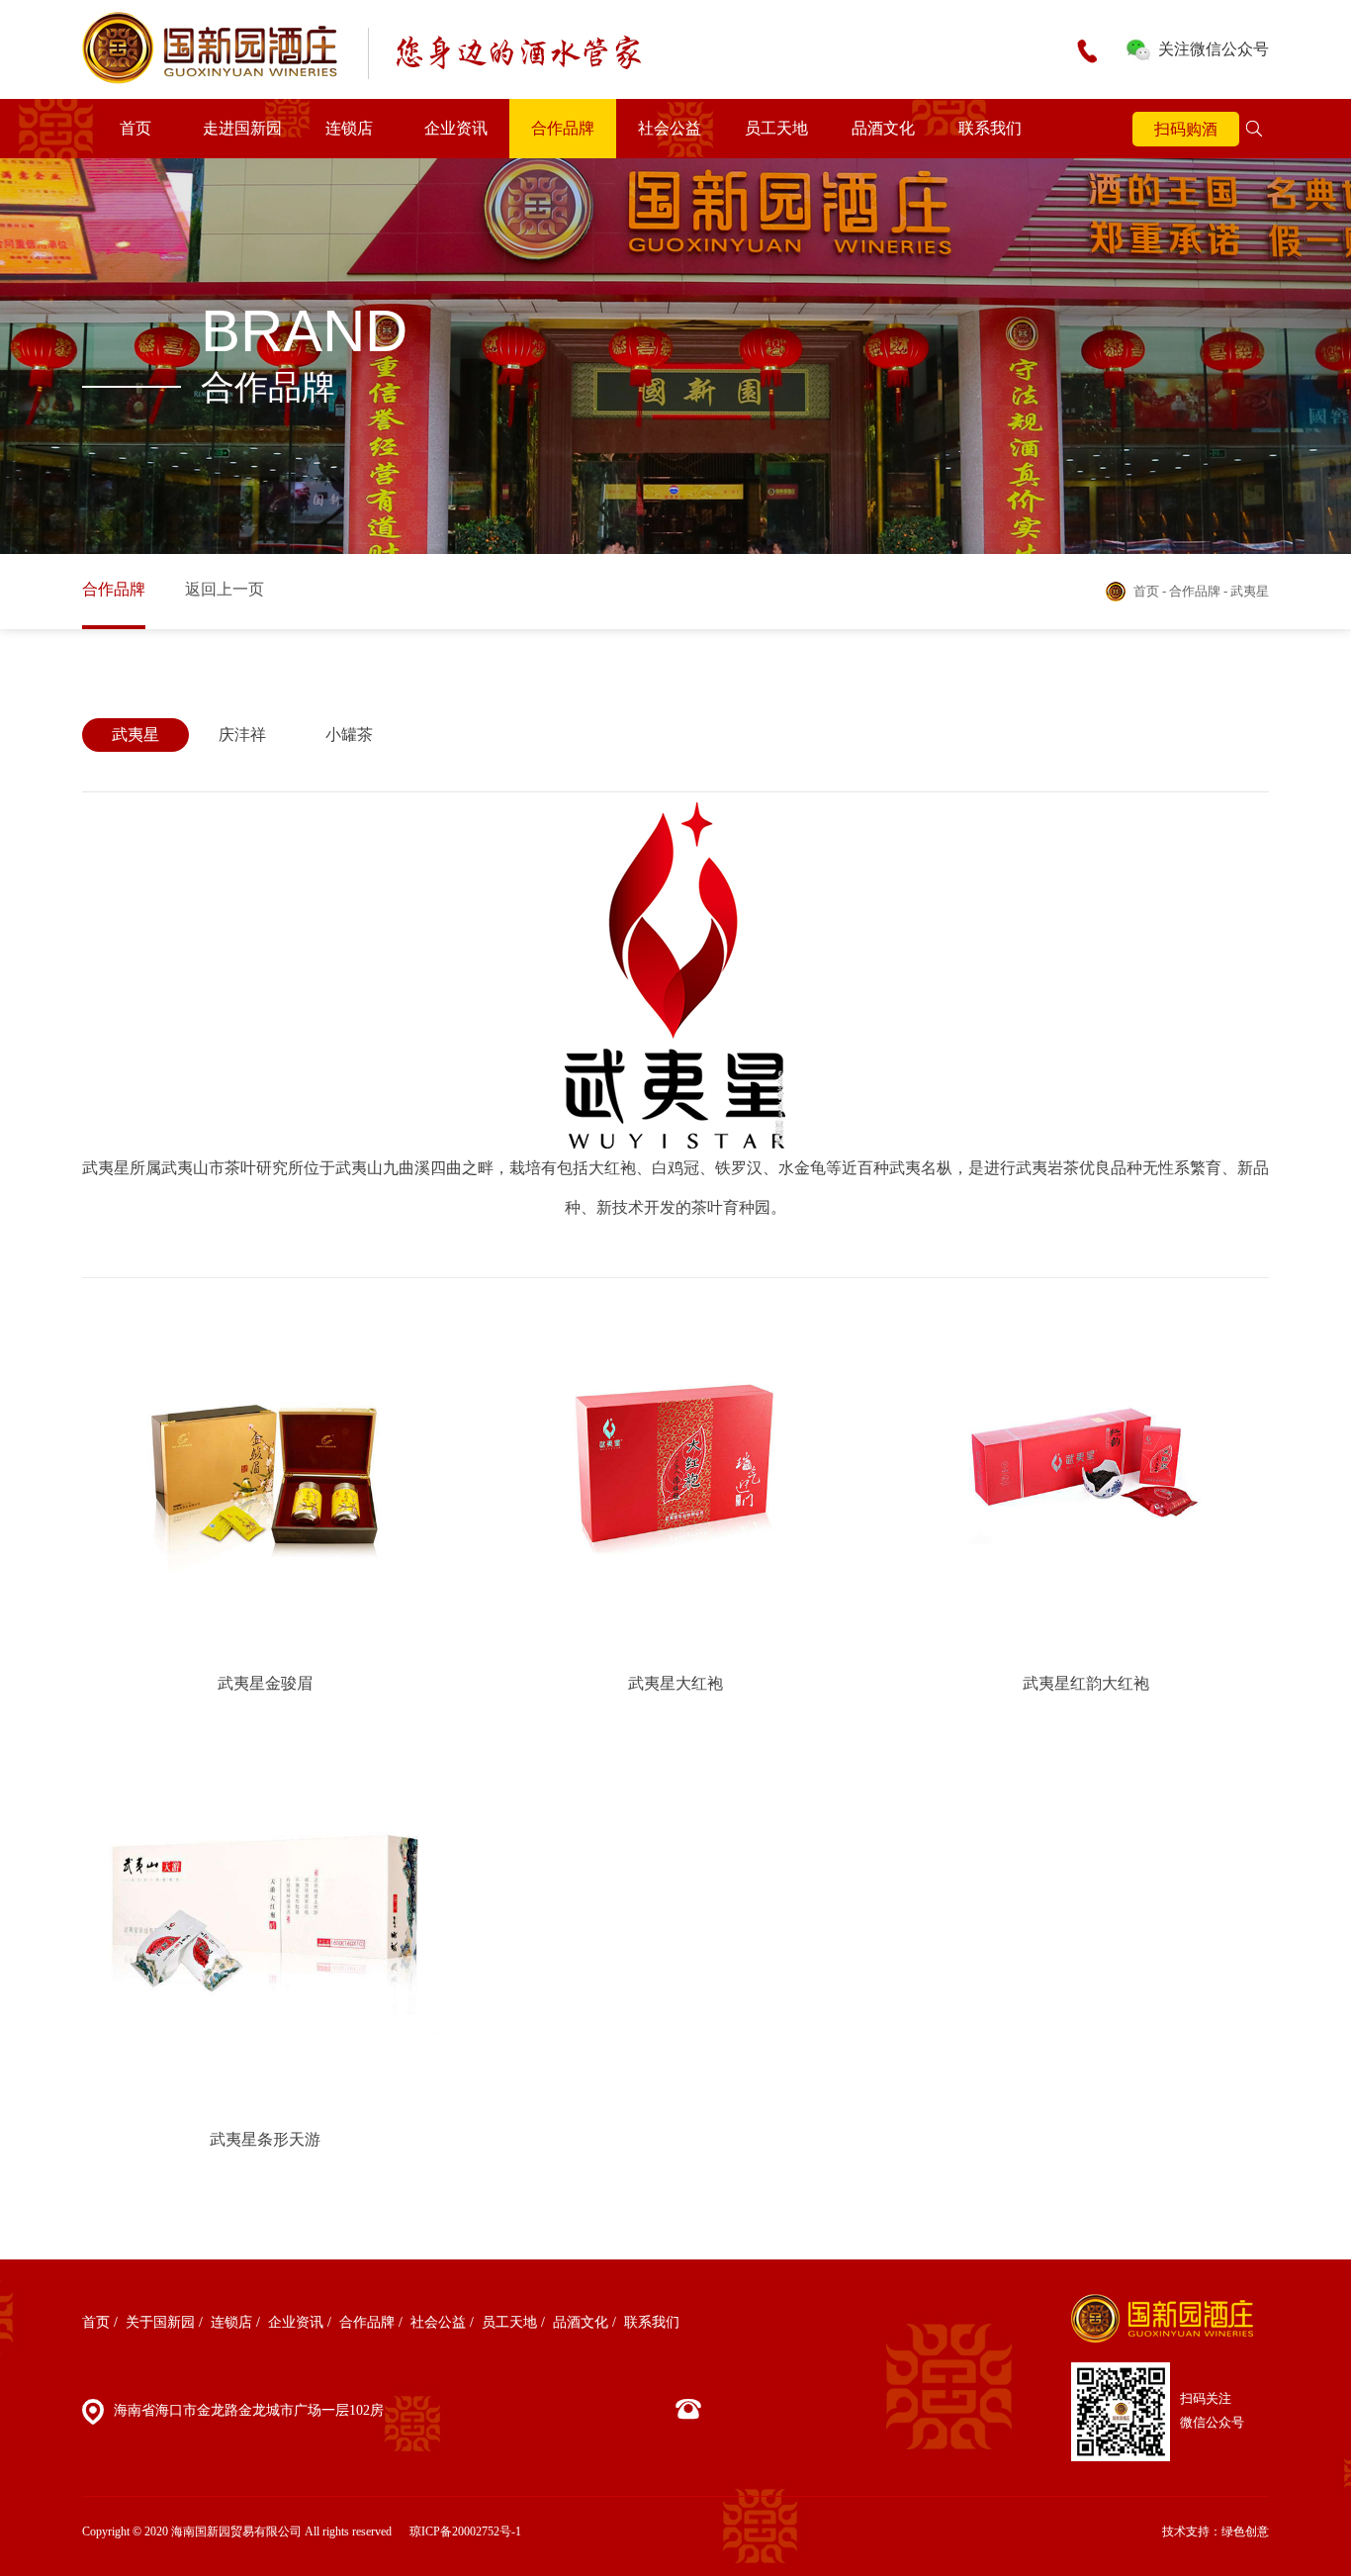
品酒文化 (883, 128)
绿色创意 (1245, 2531)
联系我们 (990, 128)
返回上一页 (225, 589)
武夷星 (135, 735)
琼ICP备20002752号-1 (465, 2531)
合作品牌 (563, 128)
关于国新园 (160, 2322)
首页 (135, 128)
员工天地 (776, 128)
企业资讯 (456, 128)
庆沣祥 (242, 735)
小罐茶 (349, 735)
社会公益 (670, 128)
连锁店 (349, 128)
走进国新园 (242, 128)
